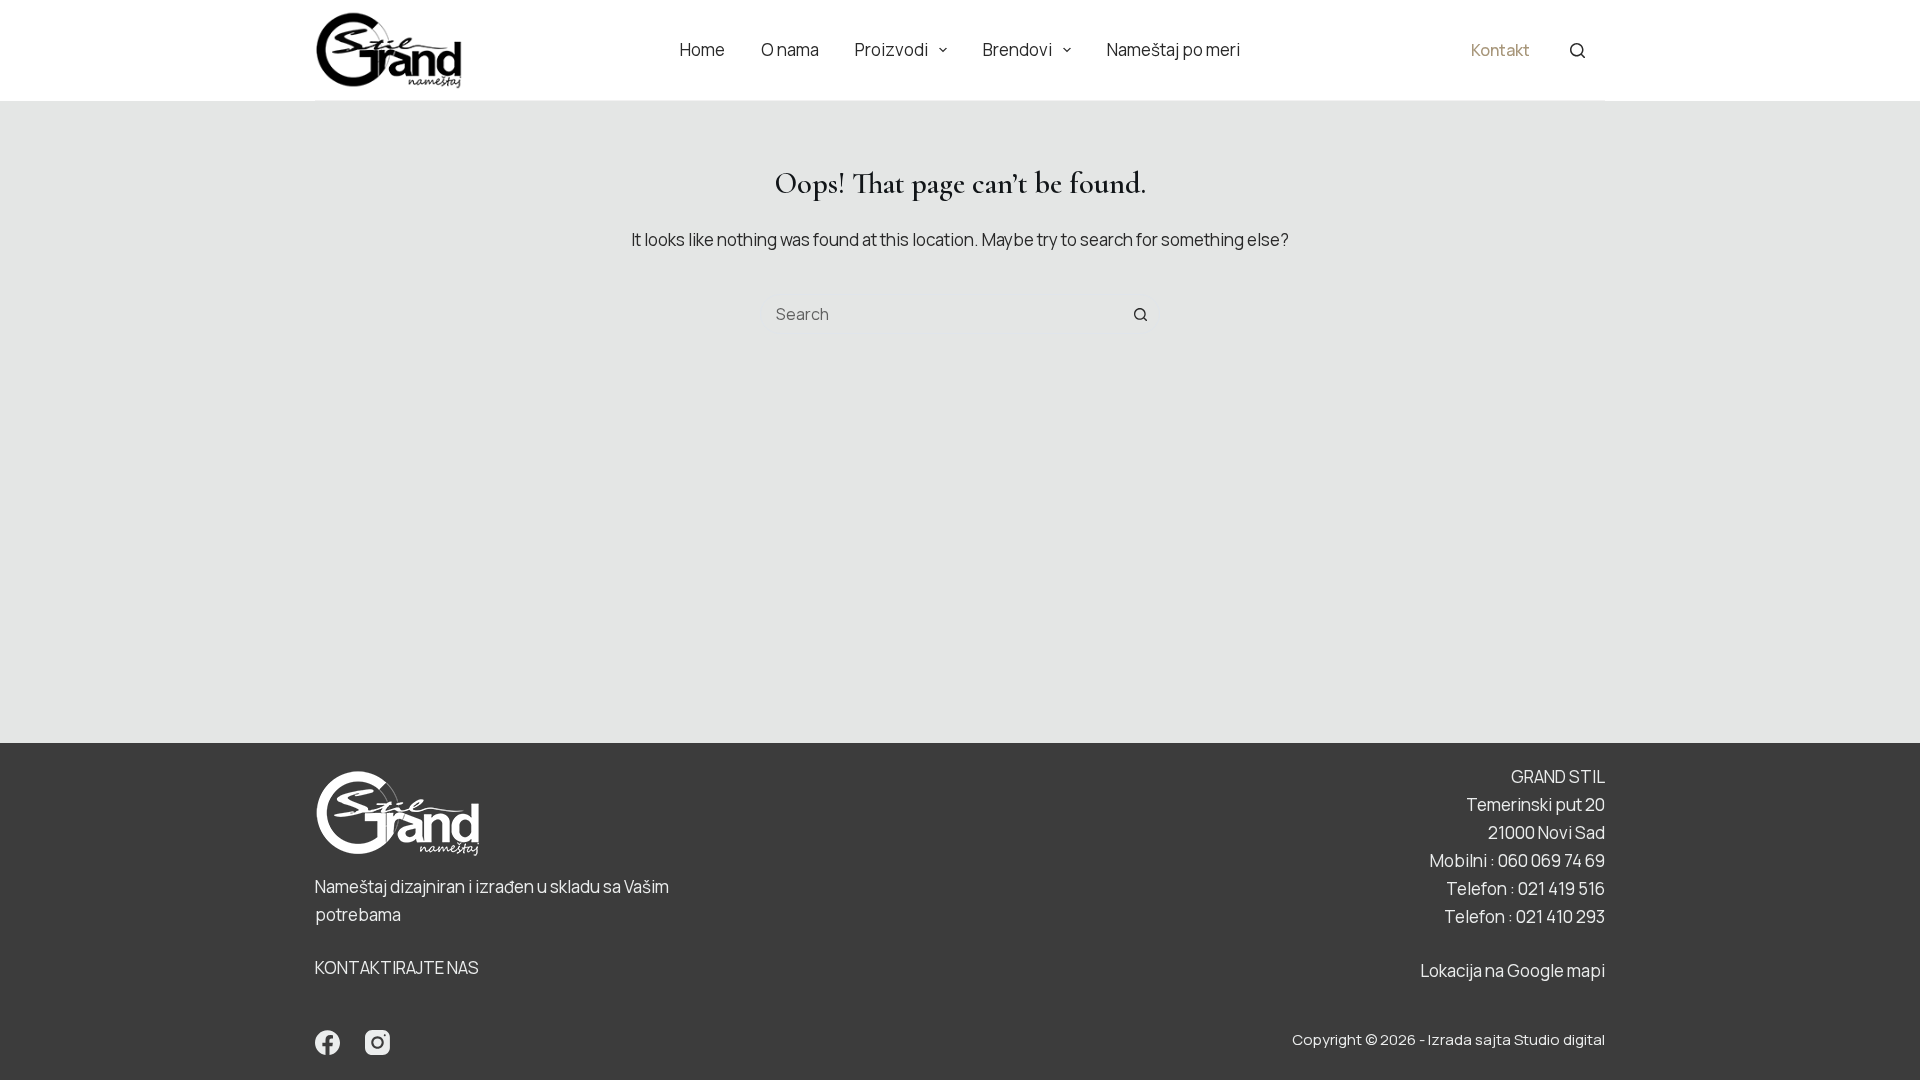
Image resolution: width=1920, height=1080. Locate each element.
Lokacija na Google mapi (1512, 970)
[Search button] (1140, 314)
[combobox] (941, 314)
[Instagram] (377, 1042)
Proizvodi (891, 49)
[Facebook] (327, 1042)
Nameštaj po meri (1173, 49)
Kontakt (1500, 50)
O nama (790, 49)
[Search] (1577, 50)
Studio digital (1559, 1039)
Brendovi (1017, 49)
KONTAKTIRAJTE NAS (397, 967)
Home (702, 49)
